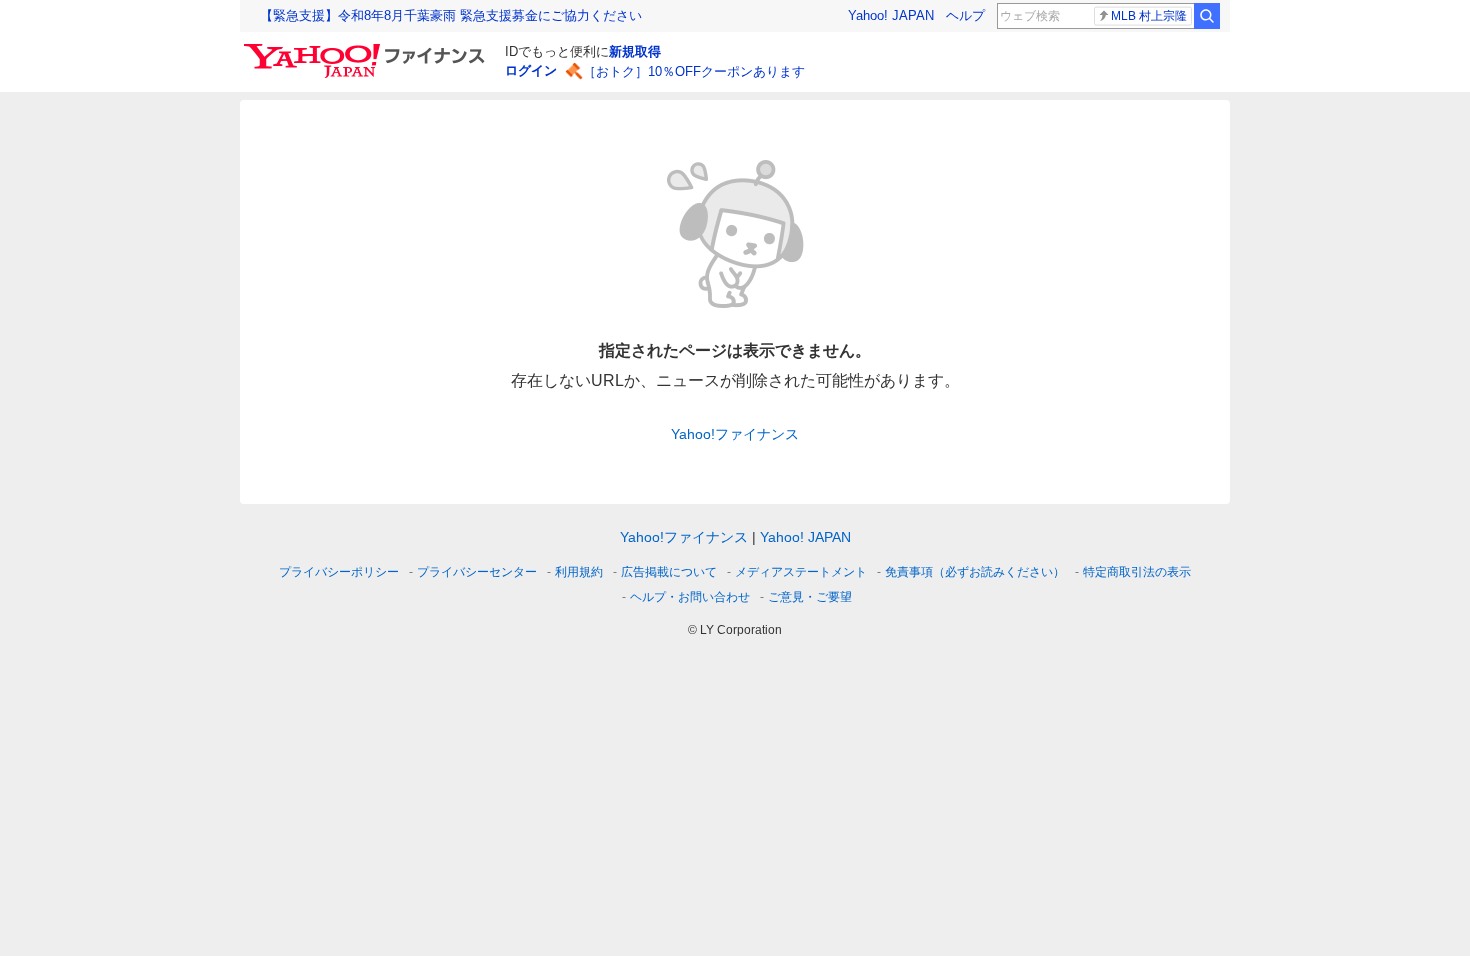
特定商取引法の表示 (1137, 572)
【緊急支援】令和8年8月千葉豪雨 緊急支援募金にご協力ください (451, 15)
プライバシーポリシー (339, 572)
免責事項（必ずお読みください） (975, 572)
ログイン (531, 70)
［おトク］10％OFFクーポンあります (694, 71)
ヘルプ (965, 15)
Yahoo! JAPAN (891, 15)
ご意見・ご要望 (810, 597)
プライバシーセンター (477, 572)
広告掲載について (669, 572)
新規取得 (635, 51)
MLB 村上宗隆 (1149, 16)
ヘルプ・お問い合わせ (690, 597)
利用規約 (579, 572)
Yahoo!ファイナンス (735, 434)
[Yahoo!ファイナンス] (367, 49)
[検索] (1207, 16)
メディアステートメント (801, 572)
